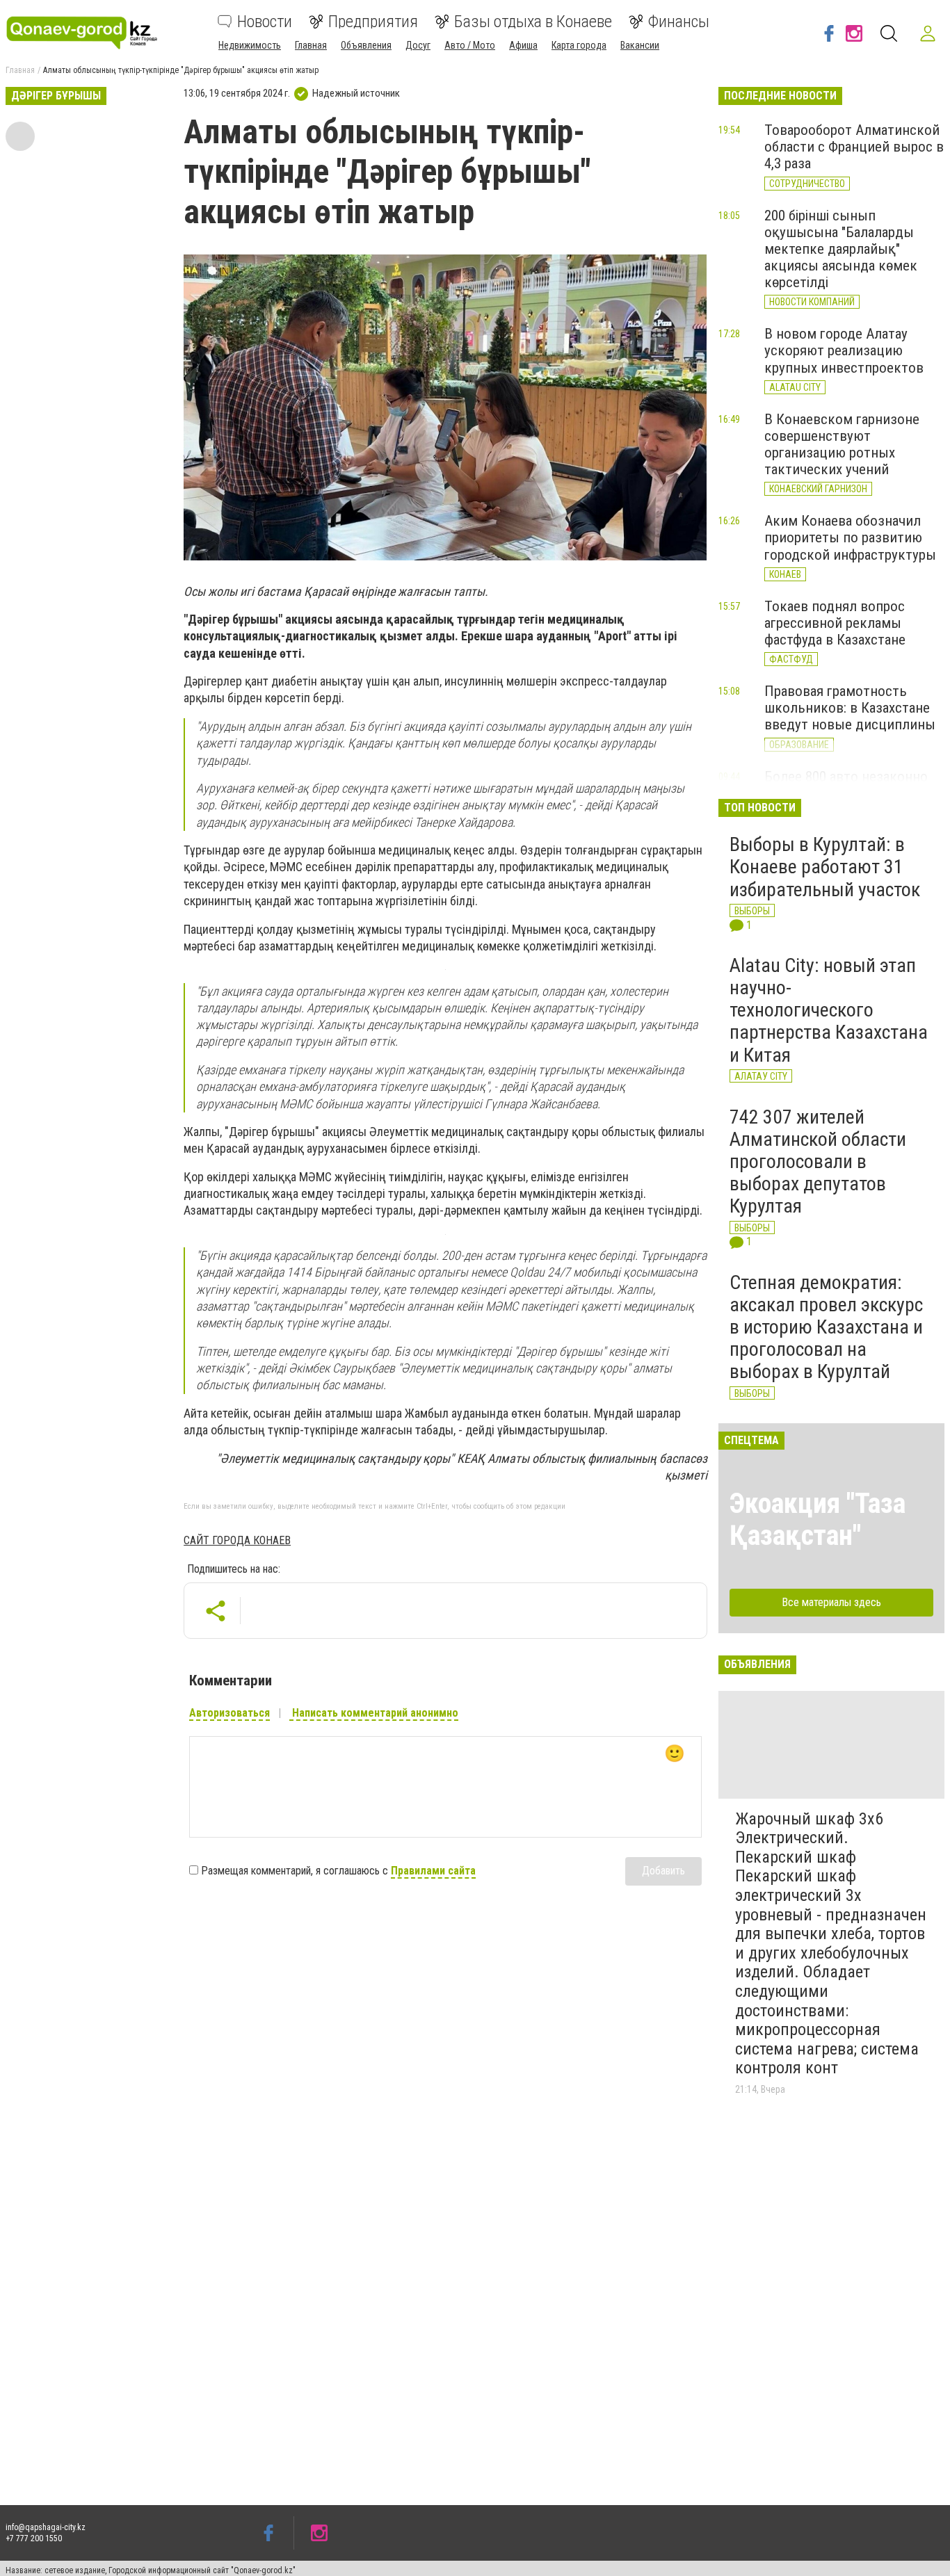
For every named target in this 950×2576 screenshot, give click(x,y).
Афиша (523, 45)
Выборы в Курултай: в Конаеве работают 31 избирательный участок (825, 867)
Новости (265, 22)
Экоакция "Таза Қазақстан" (818, 1520)
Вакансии (640, 45)
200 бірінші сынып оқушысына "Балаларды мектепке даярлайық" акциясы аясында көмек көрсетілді (841, 249)
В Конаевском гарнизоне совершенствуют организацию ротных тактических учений (842, 444)
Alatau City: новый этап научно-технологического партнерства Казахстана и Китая (829, 1010)
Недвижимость (250, 45)
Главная (311, 45)
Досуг (418, 45)
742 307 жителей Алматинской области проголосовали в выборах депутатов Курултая (818, 1162)
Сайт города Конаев (237, 1540)
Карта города (579, 45)
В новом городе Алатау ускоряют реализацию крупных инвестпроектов (844, 350)
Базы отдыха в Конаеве (533, 22)
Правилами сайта (433, 1871)
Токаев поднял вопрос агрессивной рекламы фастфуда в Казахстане (835, 623)
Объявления (366, 45)
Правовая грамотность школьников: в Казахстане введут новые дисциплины (850, 708)
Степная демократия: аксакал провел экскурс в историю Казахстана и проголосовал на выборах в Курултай (826, 1327)
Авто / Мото (470, 45)
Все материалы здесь (831, 1602)
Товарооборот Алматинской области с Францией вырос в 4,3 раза (854, 147)
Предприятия (373, 22)
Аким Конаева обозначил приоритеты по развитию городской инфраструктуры (850, 537)
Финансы (679, 22)
